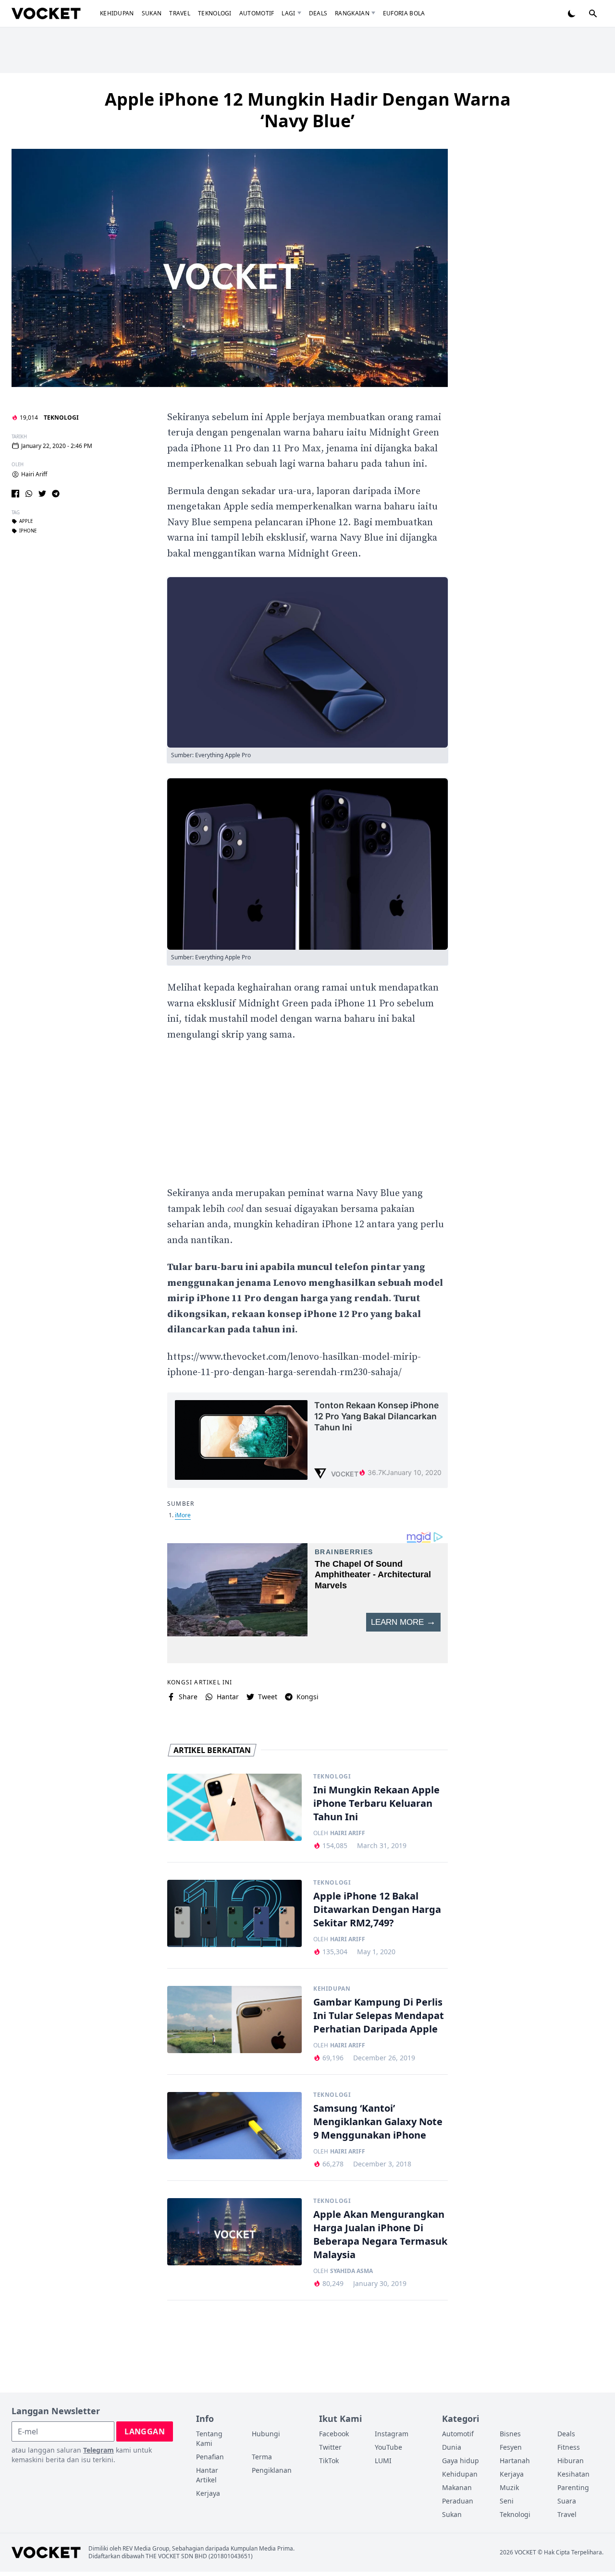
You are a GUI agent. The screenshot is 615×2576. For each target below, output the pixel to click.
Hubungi (266, 2434)
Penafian (210, 2457)
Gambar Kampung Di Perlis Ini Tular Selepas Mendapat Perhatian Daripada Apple (379, 2015)
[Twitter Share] (42, 494)
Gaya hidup (461, 2461)
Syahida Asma (351, 2271)
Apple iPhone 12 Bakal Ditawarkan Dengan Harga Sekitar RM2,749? (377, 1909)
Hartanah (515, 2461)
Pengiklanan (272, 2470)
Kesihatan (573, 2474)
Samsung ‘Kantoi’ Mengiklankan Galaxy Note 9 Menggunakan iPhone (378, 2122)
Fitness (569, 2447)
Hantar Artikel (207, 2475)
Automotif (257, 13)
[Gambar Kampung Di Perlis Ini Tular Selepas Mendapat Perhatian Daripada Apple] (234, 2020)
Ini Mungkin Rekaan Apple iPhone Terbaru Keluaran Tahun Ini (376, 1803)
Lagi (288, 13)
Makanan (457, 2487)
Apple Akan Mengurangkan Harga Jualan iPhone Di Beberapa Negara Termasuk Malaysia (380, 2234)
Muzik (509, 2487)
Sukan (152, 13)
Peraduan (458, 2501)
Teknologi (215, 13)
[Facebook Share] (15, 494)
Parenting (573, 2487)
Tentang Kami (209, 2438)
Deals (318, 13)
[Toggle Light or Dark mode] (572, 13)
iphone (28, 531)
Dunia (452, 2447)
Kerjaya (208, 2493)
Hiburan (571, 2461)
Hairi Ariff (34, 474)
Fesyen (511, 2447)
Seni (507, 2501)
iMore (183, 1515)
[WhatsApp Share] (29, 494)
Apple (26, 521)
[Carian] (593, 13)
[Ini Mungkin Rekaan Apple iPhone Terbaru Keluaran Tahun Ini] (234, 1807)
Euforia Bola (404, 13)
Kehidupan (117, 13)
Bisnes (510, 2434)
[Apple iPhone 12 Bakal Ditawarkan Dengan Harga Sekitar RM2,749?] (234, 1913)
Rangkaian (352, 13)
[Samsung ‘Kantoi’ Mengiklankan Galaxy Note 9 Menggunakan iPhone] (234, 2126)
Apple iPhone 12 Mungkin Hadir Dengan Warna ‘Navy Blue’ (308, 110)
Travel (180, 13)
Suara (567, 2501)
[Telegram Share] (56, 494)
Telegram (98, 2450)
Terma (262, 2457)
